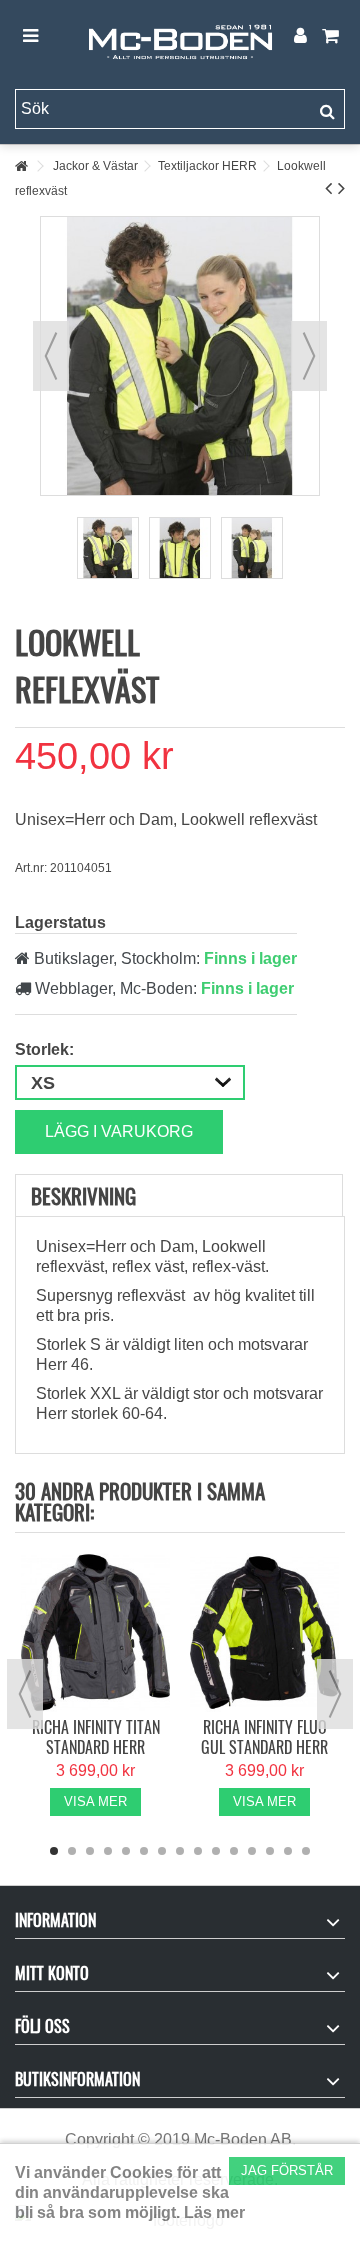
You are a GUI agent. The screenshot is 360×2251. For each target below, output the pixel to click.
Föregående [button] (51, 356)
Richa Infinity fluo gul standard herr (264, 1737)
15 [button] (306, 1851)
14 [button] (288, 1851)
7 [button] (162, 1851)
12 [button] (252, 1851)
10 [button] (216, 1851)
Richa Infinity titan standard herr (96, 1737)
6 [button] (144, 1851)
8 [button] (180, 1851)
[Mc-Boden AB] (180, 37)
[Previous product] (328, 188)
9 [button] (198, 1851)
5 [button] (126, 1851)
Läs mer (214, 2212)
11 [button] (234, 1851)
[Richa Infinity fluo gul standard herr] (264, 1632)
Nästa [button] (309, 356)
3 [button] (90, 1851)
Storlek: (46, 1049)
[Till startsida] (21, 166)
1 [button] (54, 1851)
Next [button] (335, 1694)
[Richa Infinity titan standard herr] (95, 1632)
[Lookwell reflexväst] (108, 548)
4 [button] (108, 1851)
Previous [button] (25, 1694)
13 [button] (270, 1851)
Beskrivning (83, 1195)
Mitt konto (52, 1973)
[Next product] (341, 188)
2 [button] (72, 1851)
